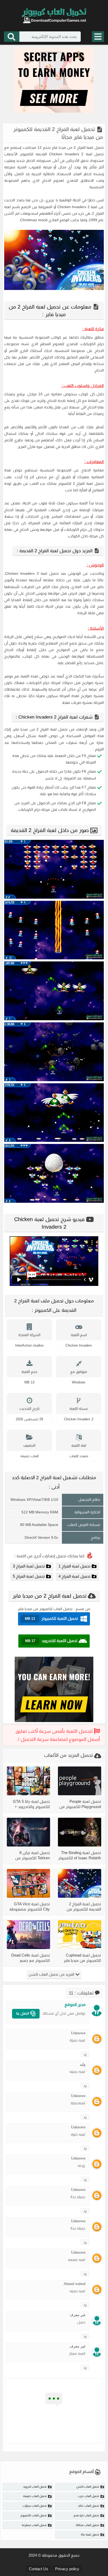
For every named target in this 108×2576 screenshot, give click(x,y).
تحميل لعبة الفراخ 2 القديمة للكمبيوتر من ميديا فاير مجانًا (84, 1907)
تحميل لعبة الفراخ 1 (74, 1566)
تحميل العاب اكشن (88, 2487)
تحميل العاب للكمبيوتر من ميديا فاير (45, 1609)
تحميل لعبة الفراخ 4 (74, 1576)
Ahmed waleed (74, 2284)
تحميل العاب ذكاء (89, 2506)
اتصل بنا (23, 2013)
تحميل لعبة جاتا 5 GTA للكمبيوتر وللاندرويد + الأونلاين (31, 1804)
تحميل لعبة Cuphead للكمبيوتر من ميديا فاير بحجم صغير (82, 1958)
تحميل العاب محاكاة (87, 2525)
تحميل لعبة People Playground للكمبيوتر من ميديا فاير (80, 1804)
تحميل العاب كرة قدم (86, 2515)
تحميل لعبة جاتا (90, 2534)
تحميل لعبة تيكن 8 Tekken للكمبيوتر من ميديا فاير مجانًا (33, 1855)
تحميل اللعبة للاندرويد (51, 1641)
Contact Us (39, 2569)
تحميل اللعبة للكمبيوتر (51, 1618)
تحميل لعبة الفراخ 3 (29, 1566)
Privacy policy (67, 2569)
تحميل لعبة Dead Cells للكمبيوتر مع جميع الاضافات (31, 1958)
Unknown (78, 2033)
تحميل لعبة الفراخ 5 (29, 1576)
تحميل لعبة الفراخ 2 (89, 147)
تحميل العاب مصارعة (34, 2525)
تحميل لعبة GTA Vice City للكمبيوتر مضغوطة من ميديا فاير (30, 1907)
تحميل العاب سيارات (35, 2506)
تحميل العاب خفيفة (35, 2496)
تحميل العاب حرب (88, 2496)
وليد (83, 2064)
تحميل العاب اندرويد (35, 2487)
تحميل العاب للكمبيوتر (34, 2515)
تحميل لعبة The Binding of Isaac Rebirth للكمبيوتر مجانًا (80, 1855)
